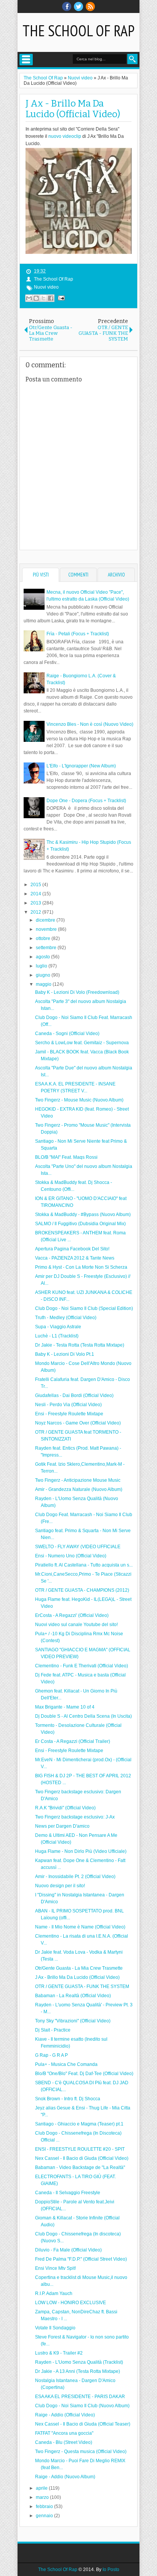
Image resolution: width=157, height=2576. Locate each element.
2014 (36, 894)
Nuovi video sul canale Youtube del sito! (76, 1625)
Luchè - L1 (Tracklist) (57, 1336)
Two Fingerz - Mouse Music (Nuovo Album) (79, 1100)
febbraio (45, 2507)
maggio (44, 984)
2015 (36, 885)
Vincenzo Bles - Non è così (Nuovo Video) (90, 724)
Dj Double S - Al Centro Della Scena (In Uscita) (83, 1716)
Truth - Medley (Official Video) (66, 1318)
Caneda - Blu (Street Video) (64, 2442)
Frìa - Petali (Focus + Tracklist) (78, 634)
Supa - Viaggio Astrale (58, 1327)
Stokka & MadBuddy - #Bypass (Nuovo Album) (83, 1215)
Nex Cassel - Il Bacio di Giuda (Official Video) (82, 2158)
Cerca (132, 59)
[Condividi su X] (43, 298)
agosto (43, 957)
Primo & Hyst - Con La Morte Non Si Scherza (81, 1267)
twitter (78, 6)
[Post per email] (60, 298)
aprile (42, 2488)
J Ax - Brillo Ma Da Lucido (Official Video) (73, 109)
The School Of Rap (78, 31)
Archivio (116, 575)
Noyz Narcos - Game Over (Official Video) (78, 1423)
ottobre (44, 938)
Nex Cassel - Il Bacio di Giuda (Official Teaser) (83, 2424)
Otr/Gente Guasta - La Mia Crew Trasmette (79, 1968)
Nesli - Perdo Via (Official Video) (68, 1405)
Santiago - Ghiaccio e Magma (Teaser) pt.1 (79, 2124)
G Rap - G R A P (51, 2055)
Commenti (78, 575)
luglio (42, 966)
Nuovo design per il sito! (60, 1886)
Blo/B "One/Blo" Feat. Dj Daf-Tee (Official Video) (84, 2074)
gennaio (45, 2516)
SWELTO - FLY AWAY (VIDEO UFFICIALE (78, 1547)
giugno (44, 975)
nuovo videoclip (65, 136)
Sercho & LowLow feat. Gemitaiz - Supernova (82, 1043)
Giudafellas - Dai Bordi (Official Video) (74, 1395)
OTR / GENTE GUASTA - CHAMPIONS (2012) (82, 1590)
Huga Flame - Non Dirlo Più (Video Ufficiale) (81, 1851)
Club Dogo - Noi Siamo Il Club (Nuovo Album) (82, 2406)
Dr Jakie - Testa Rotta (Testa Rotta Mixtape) (80, 1345)
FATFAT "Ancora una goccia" (64, 2433)
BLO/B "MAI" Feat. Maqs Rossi (66, 1157)
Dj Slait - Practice (53, 2030)
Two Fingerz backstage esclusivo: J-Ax (75, 1817)
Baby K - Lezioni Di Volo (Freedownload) (77, 992)
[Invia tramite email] (29, 298)
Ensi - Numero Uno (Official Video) (71, 1556)
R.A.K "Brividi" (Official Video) (65, 1808)
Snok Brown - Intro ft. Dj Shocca (68, 2099)
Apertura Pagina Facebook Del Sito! (72, 1249)
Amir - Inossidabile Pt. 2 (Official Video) (75, 1877)
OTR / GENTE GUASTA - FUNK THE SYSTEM (82, 1987)
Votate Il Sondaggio (55, 2328)
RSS (90, 6)
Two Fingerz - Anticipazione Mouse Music (78, 1480)
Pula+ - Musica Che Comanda (66, 2064)
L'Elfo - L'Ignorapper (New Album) (81, 766)
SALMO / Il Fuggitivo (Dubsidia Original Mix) (80, 1224)
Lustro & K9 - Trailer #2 (59, 2353)
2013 (36, 903)
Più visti (41, 575)
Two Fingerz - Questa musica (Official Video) (81, 2452)
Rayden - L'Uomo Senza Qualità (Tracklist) (79, 2362)
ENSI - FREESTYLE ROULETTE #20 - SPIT (80, 2149)
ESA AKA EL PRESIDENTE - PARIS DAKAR (80, 2397)
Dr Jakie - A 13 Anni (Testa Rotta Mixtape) (78, 2371)
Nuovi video (46, 287)
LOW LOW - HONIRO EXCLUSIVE (70, 2303)
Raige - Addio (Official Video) (65, 2415)
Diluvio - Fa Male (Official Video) (68, 2250)
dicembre (46, 920)
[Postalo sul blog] (36, 298)
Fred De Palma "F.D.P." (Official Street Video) (81, 2259)
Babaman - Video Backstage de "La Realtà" (80, 2167)
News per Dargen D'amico (62, 1826)
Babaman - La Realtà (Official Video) (73, 1996)
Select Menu (26, 60)
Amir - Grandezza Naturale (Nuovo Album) (79, 1489)
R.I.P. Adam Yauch (54, 2293)
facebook (67, 6)
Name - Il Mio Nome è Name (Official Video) (80, 1927)
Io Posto (111, 2570)
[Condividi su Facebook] (51, 298)
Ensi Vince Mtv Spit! (55, 2268)
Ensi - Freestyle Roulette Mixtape (69, 1414)
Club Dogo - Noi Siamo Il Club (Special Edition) (84, 1308)
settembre (47, 948)
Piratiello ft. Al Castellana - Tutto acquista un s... (84, 1565)
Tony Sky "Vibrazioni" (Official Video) (73, 2021)
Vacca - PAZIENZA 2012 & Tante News (75, 1258)
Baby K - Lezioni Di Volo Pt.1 (65, 1354)
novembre (47, 929)
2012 (36, 912)
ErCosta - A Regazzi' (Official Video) (72, 1615)
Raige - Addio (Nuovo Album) (65, 2477)
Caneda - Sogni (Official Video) (67, 1034)
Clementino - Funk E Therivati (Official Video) (82, 1666)
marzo (43, 2497)
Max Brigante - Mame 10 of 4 (65, 1707)
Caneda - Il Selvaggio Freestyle (68, 2193)
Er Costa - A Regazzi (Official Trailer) (73, 1741)
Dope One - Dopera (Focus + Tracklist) (86, 801)
